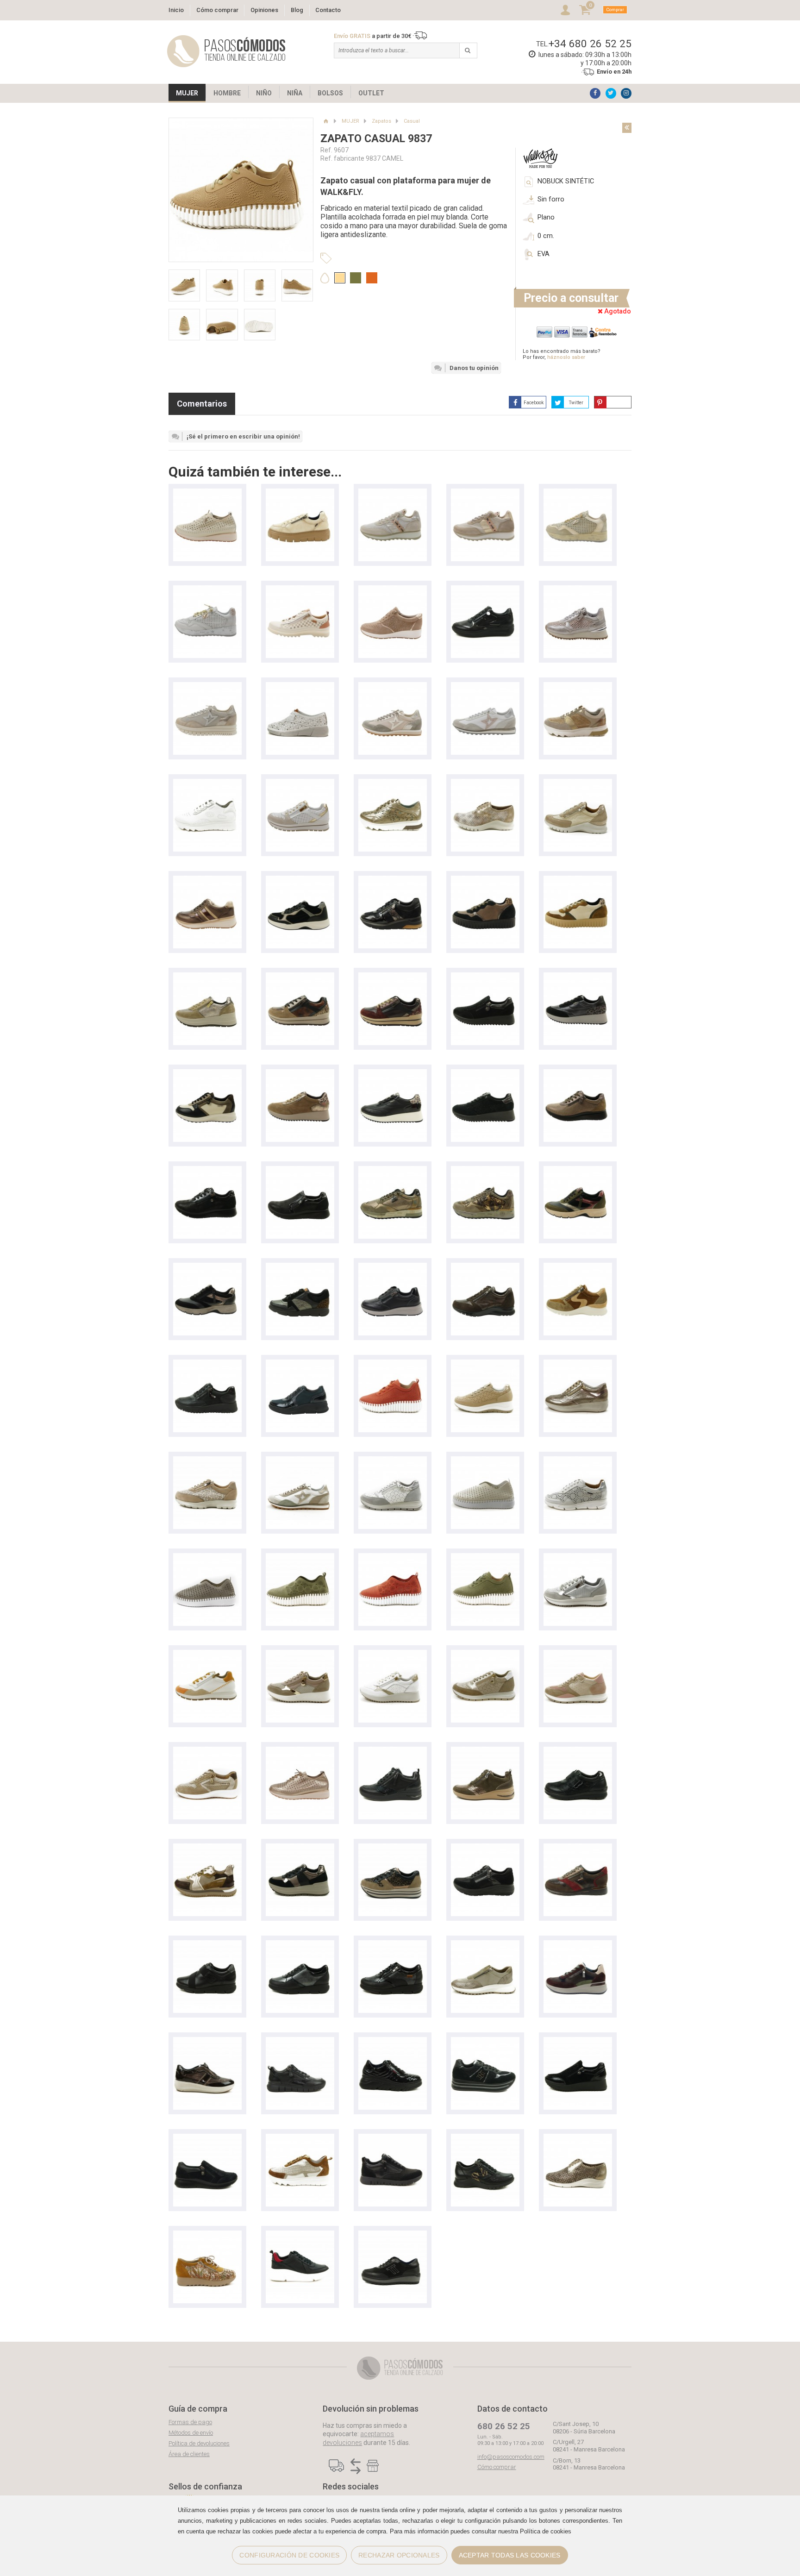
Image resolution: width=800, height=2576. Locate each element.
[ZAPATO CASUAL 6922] (207, 1848)
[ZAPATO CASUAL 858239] (300, 1074)
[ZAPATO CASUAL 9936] (300, 1558)
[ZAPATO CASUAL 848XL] (578, 493)
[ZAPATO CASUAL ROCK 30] (578, 1364)
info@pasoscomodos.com (511, 2457)
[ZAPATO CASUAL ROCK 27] (485, 590)
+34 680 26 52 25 (590, 44)
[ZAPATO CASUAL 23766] (393, 590)
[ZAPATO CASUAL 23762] (207, 1364)
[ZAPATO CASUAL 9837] (393, 1364)
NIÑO (264, 93)
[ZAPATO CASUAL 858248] (578, 977)
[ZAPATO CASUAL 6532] (578, 1848)
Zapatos (381, 121)
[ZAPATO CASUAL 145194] (578, 590)
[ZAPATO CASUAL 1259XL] (207, 686)
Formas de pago (190, 2422)
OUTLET (371, 93)
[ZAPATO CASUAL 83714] (393, 1751)
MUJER (187, 93)
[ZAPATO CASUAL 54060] (393, 1945)
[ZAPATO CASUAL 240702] (578, 783)
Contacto (328, 10)
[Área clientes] (565, 10)
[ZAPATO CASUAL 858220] (485, 1074)
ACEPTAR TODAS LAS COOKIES (510, 2555)
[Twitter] (611, 93)
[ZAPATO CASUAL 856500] (300, 1170)
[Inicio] (326, 121)
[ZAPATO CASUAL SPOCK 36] (300, 2138)
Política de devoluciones (199, 2443)
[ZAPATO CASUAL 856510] (578, 1074)
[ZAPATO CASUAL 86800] (485, 880)
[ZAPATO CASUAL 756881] (300, 1654)
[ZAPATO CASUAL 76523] (485, 1364)
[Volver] (627, 128)
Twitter (576, 403)
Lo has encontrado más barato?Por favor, (562, 354)
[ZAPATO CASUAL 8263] (578, 1751)
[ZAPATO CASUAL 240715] (485, 783)
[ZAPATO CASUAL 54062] (207, 1945)
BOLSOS (330, 93)
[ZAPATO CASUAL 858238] (393, 1074)
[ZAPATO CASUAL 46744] (485, 2041)
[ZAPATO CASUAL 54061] (300, 1945)
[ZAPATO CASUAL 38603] (578, 1461)
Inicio (176, 10)
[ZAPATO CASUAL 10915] (300, 1364)
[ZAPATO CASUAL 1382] (207, 2235)
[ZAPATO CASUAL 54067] (300, 1267)
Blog (297, 10)
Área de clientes (189, 2454)
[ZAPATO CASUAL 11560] (300, 783)
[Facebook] (595, 93)
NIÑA (295, 93)
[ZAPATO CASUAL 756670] (393, 1461)
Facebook (534, 403)
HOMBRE (227, 93)
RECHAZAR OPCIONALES (399, 2555)
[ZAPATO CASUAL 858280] (485, 977)
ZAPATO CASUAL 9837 (376, 139)
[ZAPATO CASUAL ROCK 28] (207, 2041)
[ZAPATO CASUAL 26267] (485, 1945)
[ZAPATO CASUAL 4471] (207, 880)
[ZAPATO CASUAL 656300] (485, 1848)
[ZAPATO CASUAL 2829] (393, 2235)
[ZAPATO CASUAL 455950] (207, 2138)
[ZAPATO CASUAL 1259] (393, 686)
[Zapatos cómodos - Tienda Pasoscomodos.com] (226, 51)
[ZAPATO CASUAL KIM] (207, 1074)
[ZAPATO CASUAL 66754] (300, 1848)
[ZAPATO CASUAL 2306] (300, 493)
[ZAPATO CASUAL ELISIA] (393, 880)
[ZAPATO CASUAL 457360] (578, 2041)
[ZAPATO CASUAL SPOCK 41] (578, 686)
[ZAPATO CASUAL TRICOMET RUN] (300, 2235)
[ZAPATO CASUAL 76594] (207, 1654)
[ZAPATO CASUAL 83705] (578, 1170)
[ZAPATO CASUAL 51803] (393, 2041)
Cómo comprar (217, 10)
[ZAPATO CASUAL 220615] (578, 2138)
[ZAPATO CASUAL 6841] (300, 590)
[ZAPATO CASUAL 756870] (393, 1654)
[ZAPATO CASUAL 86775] (207, 977)
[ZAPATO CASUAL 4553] (207, 493)
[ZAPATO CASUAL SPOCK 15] (393, 783)
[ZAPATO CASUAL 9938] (485, 1461)
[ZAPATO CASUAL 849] (393, 493)
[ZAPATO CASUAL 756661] (578, 1654)
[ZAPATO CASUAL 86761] (300, 977)
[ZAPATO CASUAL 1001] (300, 686)
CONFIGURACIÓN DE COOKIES (289, 2555)
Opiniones (264, 10)
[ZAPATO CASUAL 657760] (393, 1848)
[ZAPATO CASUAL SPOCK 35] (207, 783)
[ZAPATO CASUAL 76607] (578, 1558)
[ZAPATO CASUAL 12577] (578, 1945)
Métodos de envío (191, 2433)
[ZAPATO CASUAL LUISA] (207, 1461)
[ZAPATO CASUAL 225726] (485, 2138)
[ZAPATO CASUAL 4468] (393, 1267)
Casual (412, 121)
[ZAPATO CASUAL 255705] (485, 1267)
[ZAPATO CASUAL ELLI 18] (300, 880)
